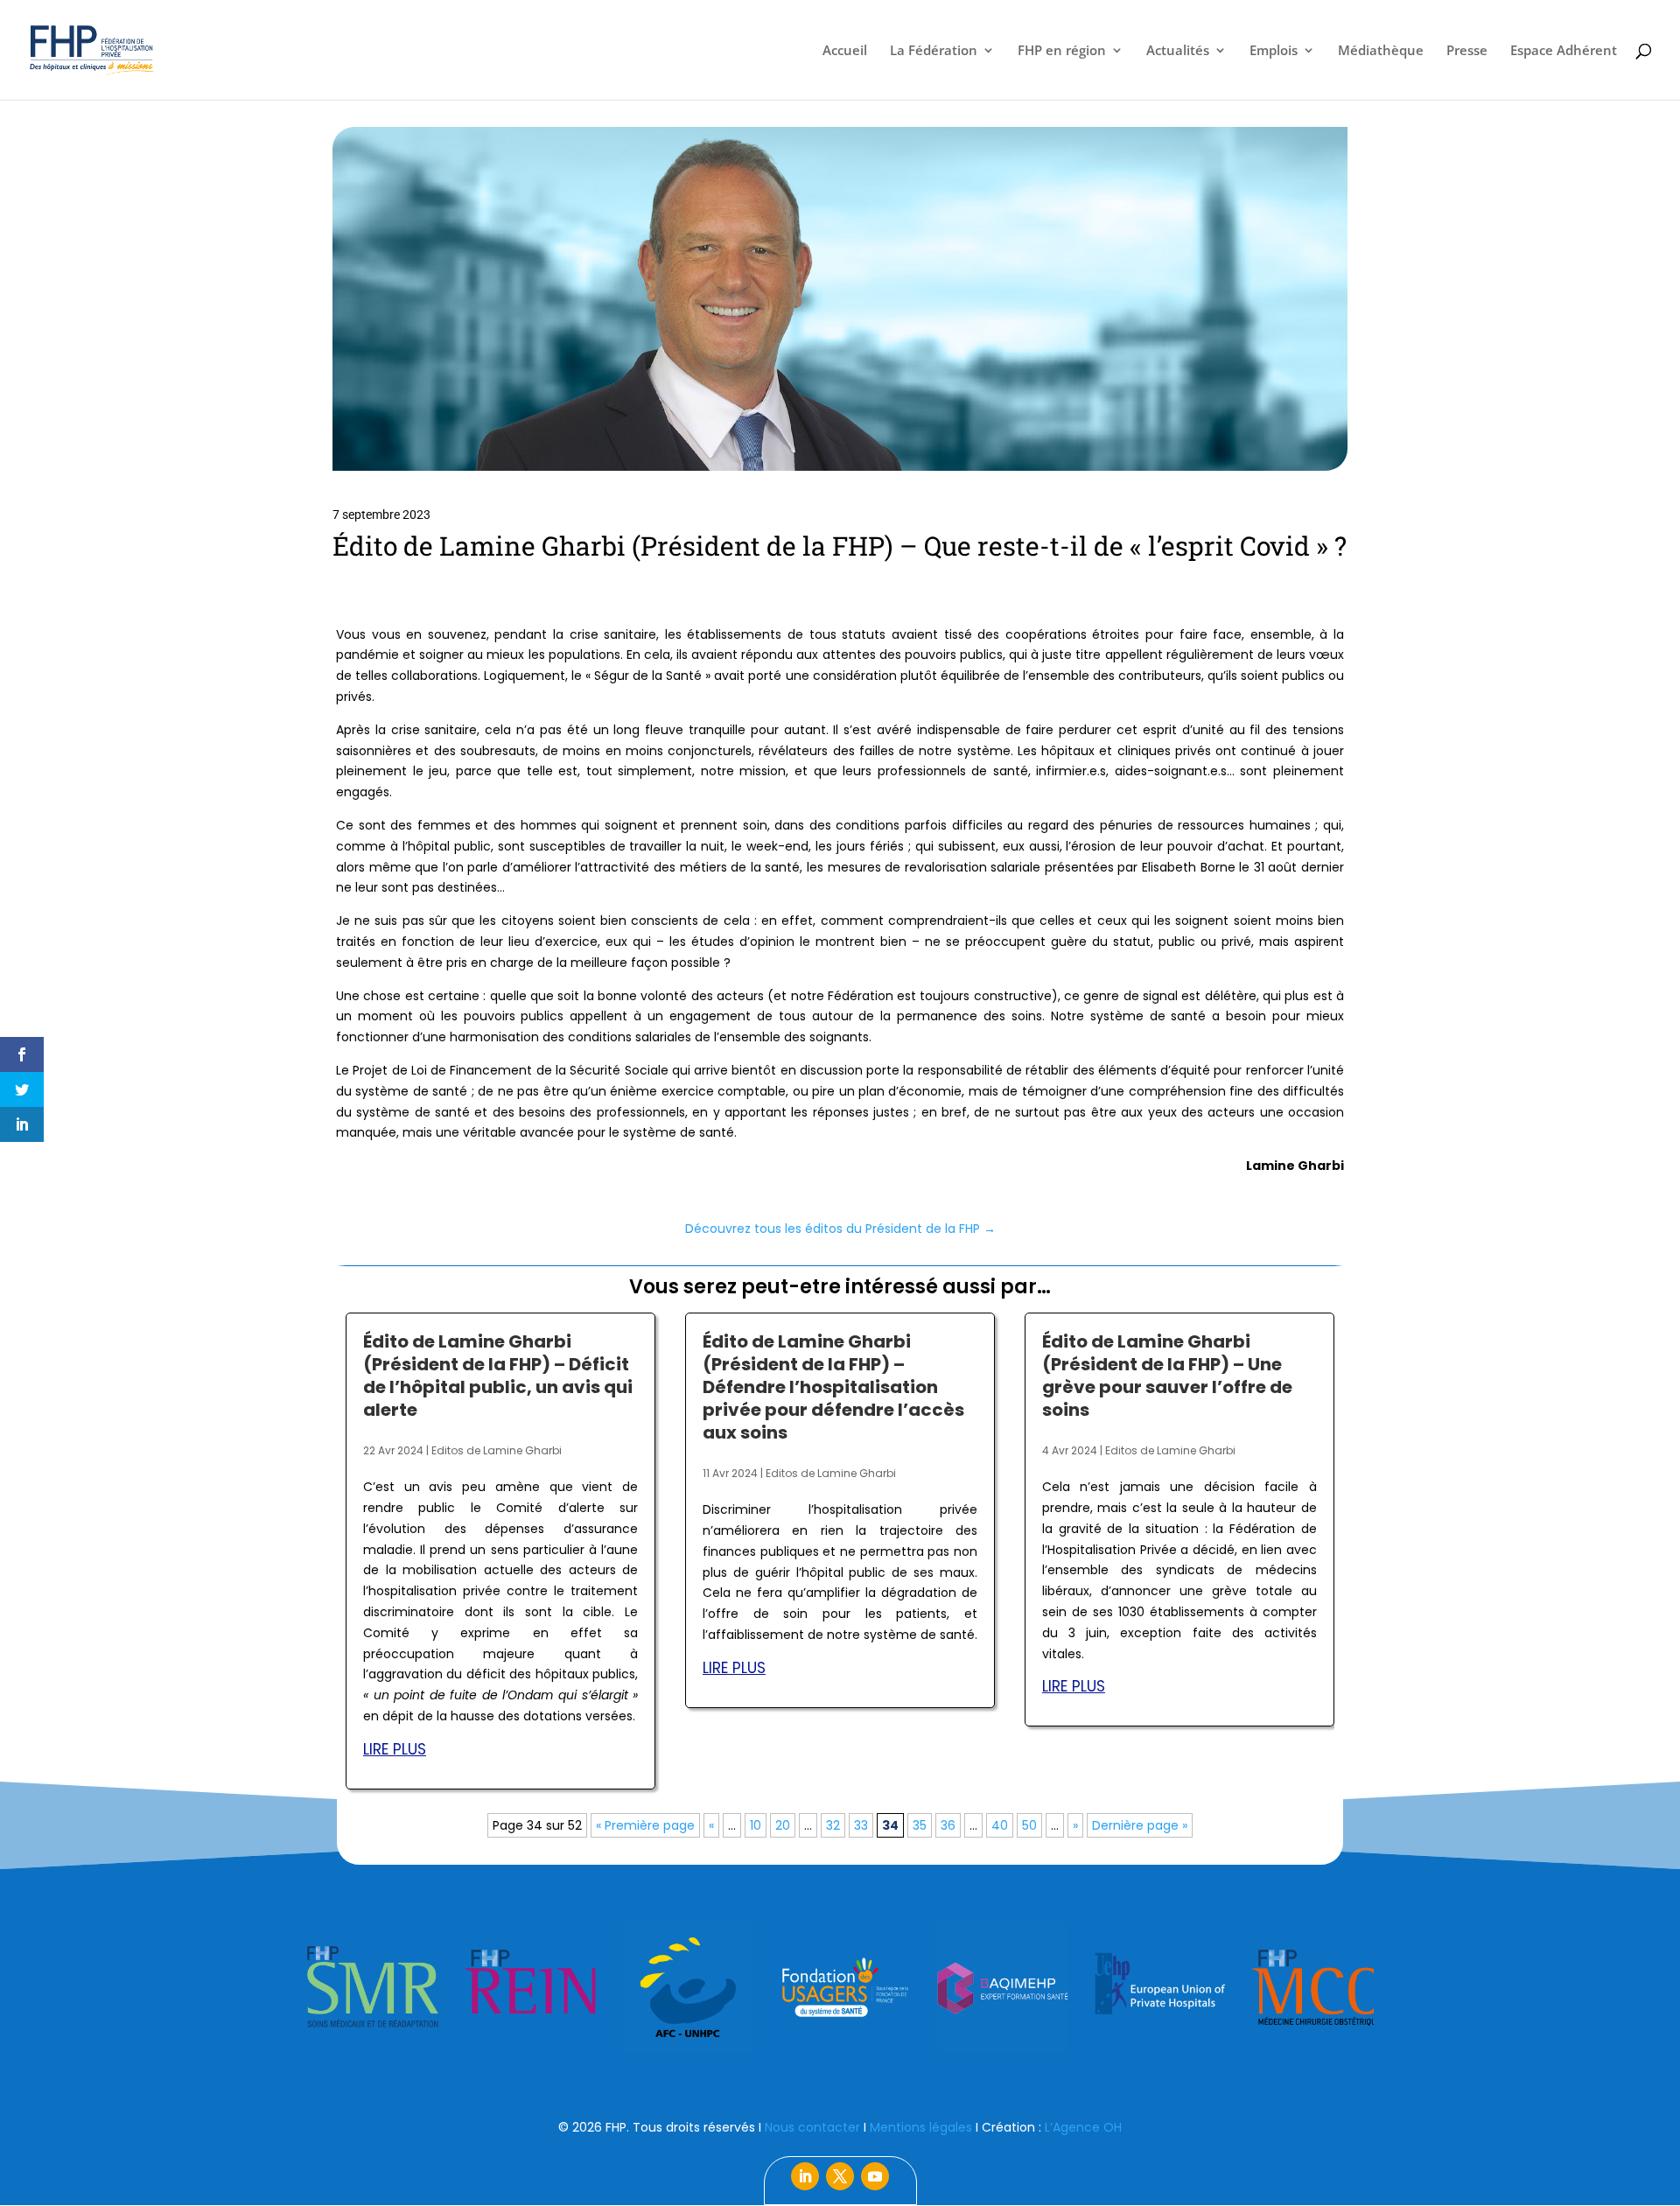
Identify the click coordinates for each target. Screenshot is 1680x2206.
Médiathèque (1381, 51)
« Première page (645, 1825)
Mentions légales (921, 2127)
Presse (1467, 51)
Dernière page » (1140, 1825)
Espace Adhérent (1564, 51)
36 (948, 1825)
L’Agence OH (1083, 2127)
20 (783, 1825)
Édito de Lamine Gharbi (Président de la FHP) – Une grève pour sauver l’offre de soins (1167, 1376)
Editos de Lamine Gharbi (497, 1450)
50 (1029, 1825)
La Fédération (934, 51)
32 (833, 1825)
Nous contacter (812, 2127)
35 (920, 1825)
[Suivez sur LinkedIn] (805, 2176)
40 (1000, 1825)
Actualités (1178, 51)
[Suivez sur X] (840, 2176)
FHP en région (1062, 51)
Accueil (845, 51)
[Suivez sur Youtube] (875, 2176)
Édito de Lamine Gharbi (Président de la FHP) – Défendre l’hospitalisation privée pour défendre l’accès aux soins (833, 1387)
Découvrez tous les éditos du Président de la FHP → (840, 1229)
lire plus (395, 1749)
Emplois (1274, 51)
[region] (840, 1987)
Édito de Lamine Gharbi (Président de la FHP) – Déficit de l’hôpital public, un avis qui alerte (498, 1376)
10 (756, 1825)
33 (861, 1825)
